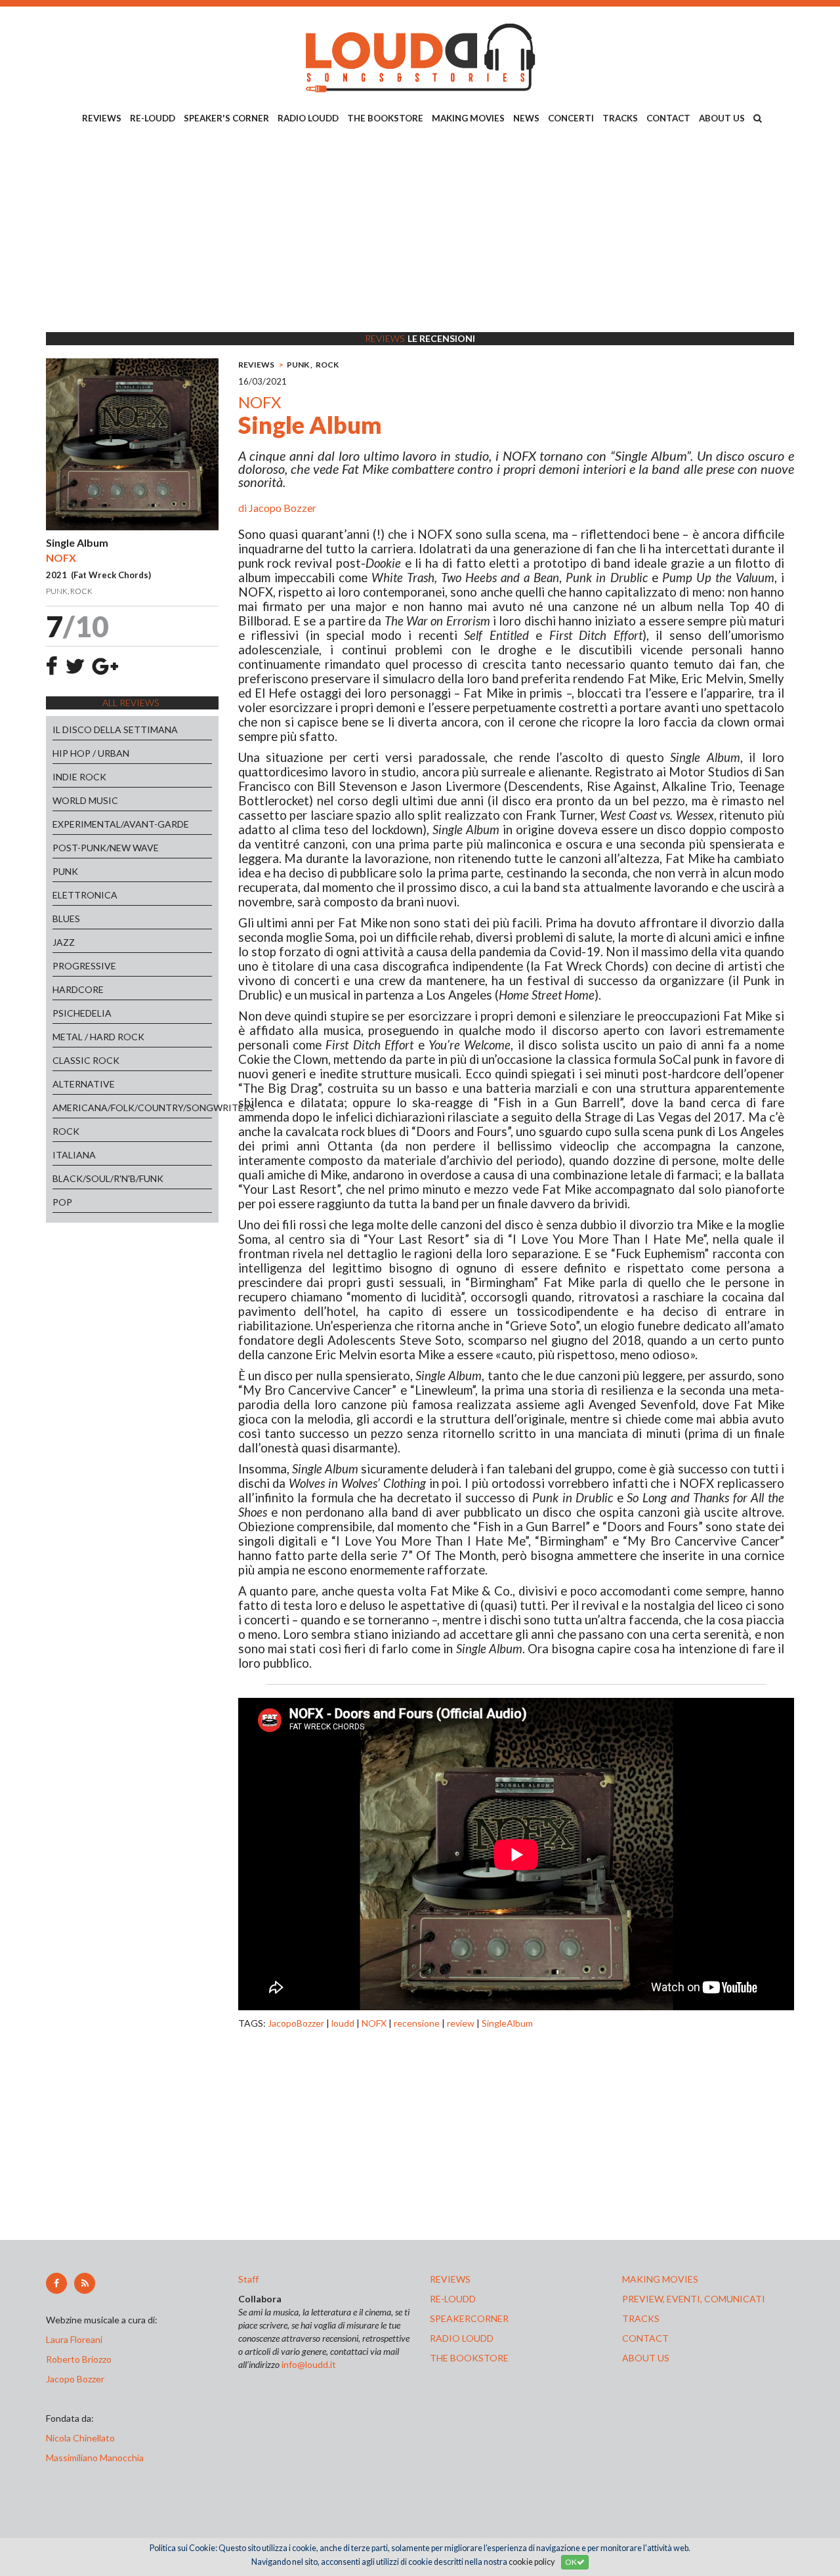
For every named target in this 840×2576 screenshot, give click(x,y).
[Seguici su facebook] (56, 2283)
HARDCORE (78, 989)
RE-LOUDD (153, 118)
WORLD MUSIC (85, 800)
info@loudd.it (309, 2364)
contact (645, 2338)
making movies (660, 2279)
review (461, 2023)
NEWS (526, 118)
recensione (417, 2023)
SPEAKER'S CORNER (226, 118)
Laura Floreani (76, 2339)
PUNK (65, 871)
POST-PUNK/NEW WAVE (106, 848)
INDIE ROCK (79, 777)
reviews (450, 2279)
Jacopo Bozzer (283, 508)
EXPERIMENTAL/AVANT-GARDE (121, 824)
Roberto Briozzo (79, 2359)
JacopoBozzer (296, 2023)
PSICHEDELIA (82, 1013)
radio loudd (462, 2338)
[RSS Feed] (85, 2283)
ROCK (66, 1131)
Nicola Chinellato (80, 2438)
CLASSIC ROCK (86, 1060)
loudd (343, 2023)
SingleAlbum (507, 2023)
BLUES (66, 918)
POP (62, 1202)
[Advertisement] (420, 230)
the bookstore (469, 2358)
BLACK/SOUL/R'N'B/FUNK (108, 1178)
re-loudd (453, 2299)
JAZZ (64, 942)
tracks (641, 2318)
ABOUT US (722, 118)
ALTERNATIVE (84, 1084)
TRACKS (620, 118)
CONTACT (668, 118)
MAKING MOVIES (468, 118)
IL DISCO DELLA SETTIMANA (115, 729)
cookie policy (532, 2562)
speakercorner (469, 2318)
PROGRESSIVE (84, 966)
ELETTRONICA (85, 895)
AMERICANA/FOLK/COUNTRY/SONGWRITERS (132, 1108)
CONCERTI (571, 118)
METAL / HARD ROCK (98, 1037)
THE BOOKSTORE (385, 118)
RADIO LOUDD (308, 118)
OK (571, 2562)
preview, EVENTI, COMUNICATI (694, 2299)
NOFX (374, 2023)
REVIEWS (102, 118)
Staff (248, 2279)
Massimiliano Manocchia (95, 2458)
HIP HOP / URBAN (91, 753)
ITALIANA (74, 1155)
